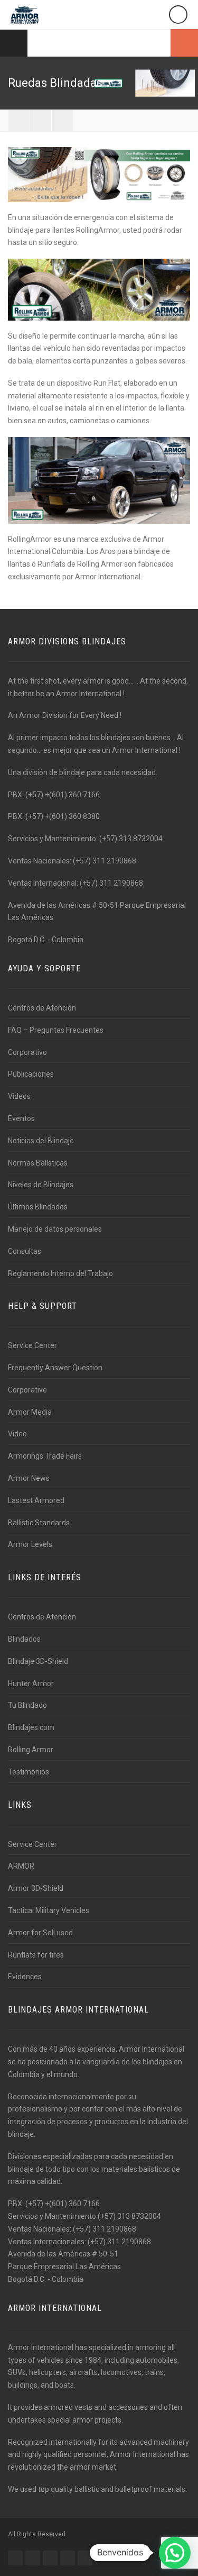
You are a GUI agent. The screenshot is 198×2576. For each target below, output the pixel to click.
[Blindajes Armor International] (25, 15)
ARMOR (21, 1866)
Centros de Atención (42, 1008)
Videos (19, 1096)
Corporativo (27, 1052)
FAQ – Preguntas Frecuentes (56, 1030)
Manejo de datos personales (55, 1229)
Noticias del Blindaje (41, 1141)
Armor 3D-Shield (36, 1888)
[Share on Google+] (62, 121)
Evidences (25, 1977)
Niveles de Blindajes (41, 1185)
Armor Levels (30, 1544)
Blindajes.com (31, 1727)
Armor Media (30, 1412)
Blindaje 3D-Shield (38, 1661)
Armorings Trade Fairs (45, 1456)
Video (17, 1434)
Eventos (21, 1118)
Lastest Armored (36, 1500)
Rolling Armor (31, 1750)
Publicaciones (31, 1074)
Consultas (25, 1251)
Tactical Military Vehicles (49, 1910)
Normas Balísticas (38, 1163)
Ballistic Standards (39, 1523)
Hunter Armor (31, 1683)
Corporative (27, 1390)
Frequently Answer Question (55, 1368)
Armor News (29, 1478)
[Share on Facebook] (19, 121)
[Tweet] (41, 121)
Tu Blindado (27, 1705)
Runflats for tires (36, 1955)
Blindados (24, 1639)
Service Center (32, 1345)
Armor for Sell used (40, 1933)
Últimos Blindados (38, 1207)
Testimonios (29, 1772)
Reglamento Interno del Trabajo (60, 1273)
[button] (175, 2553)
